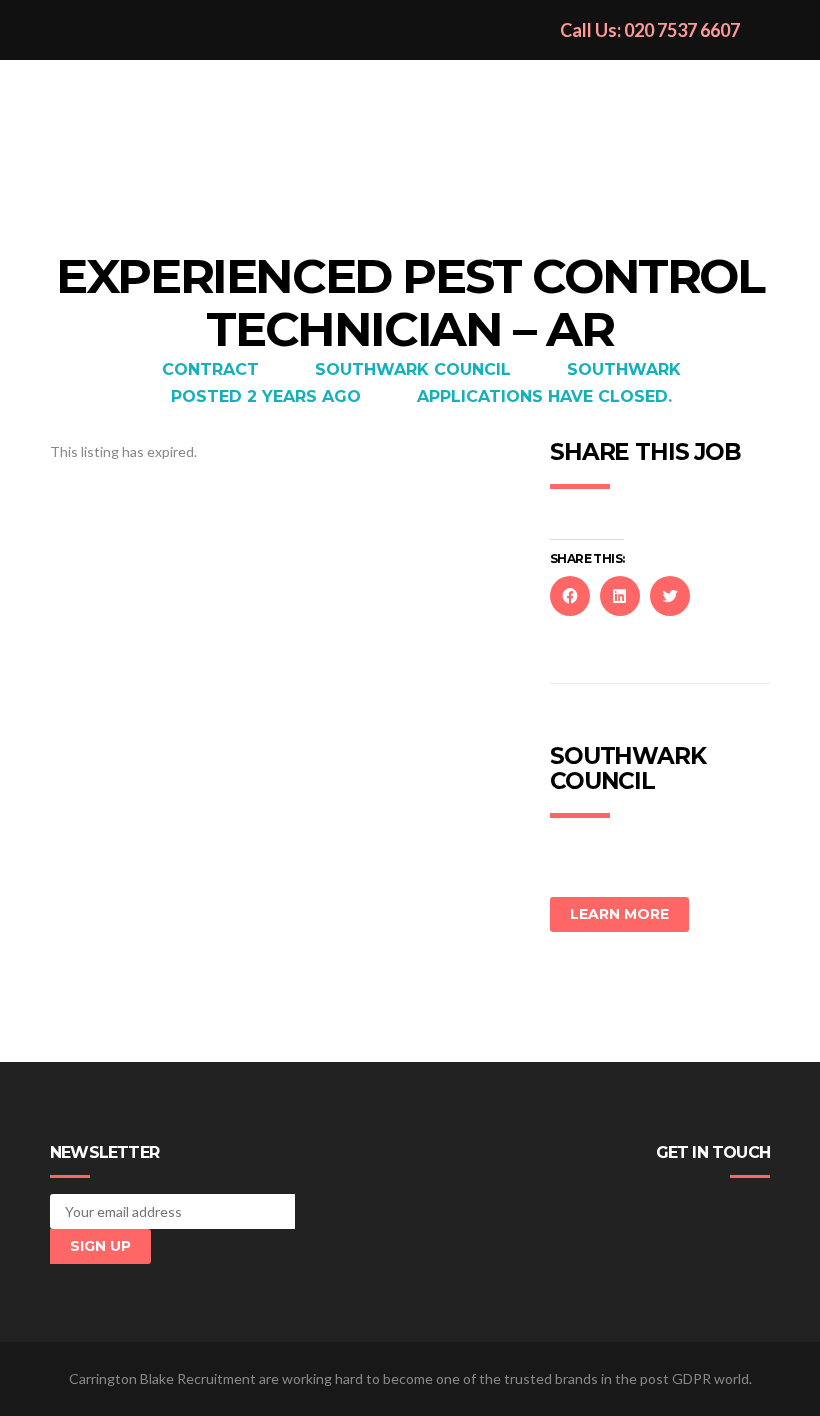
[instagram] (759, 1211)
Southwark (624, 369)
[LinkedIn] (729, 1211)
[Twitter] (699, 1211)
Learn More (619, 914)
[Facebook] (669, 1211)
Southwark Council (413, 369)
